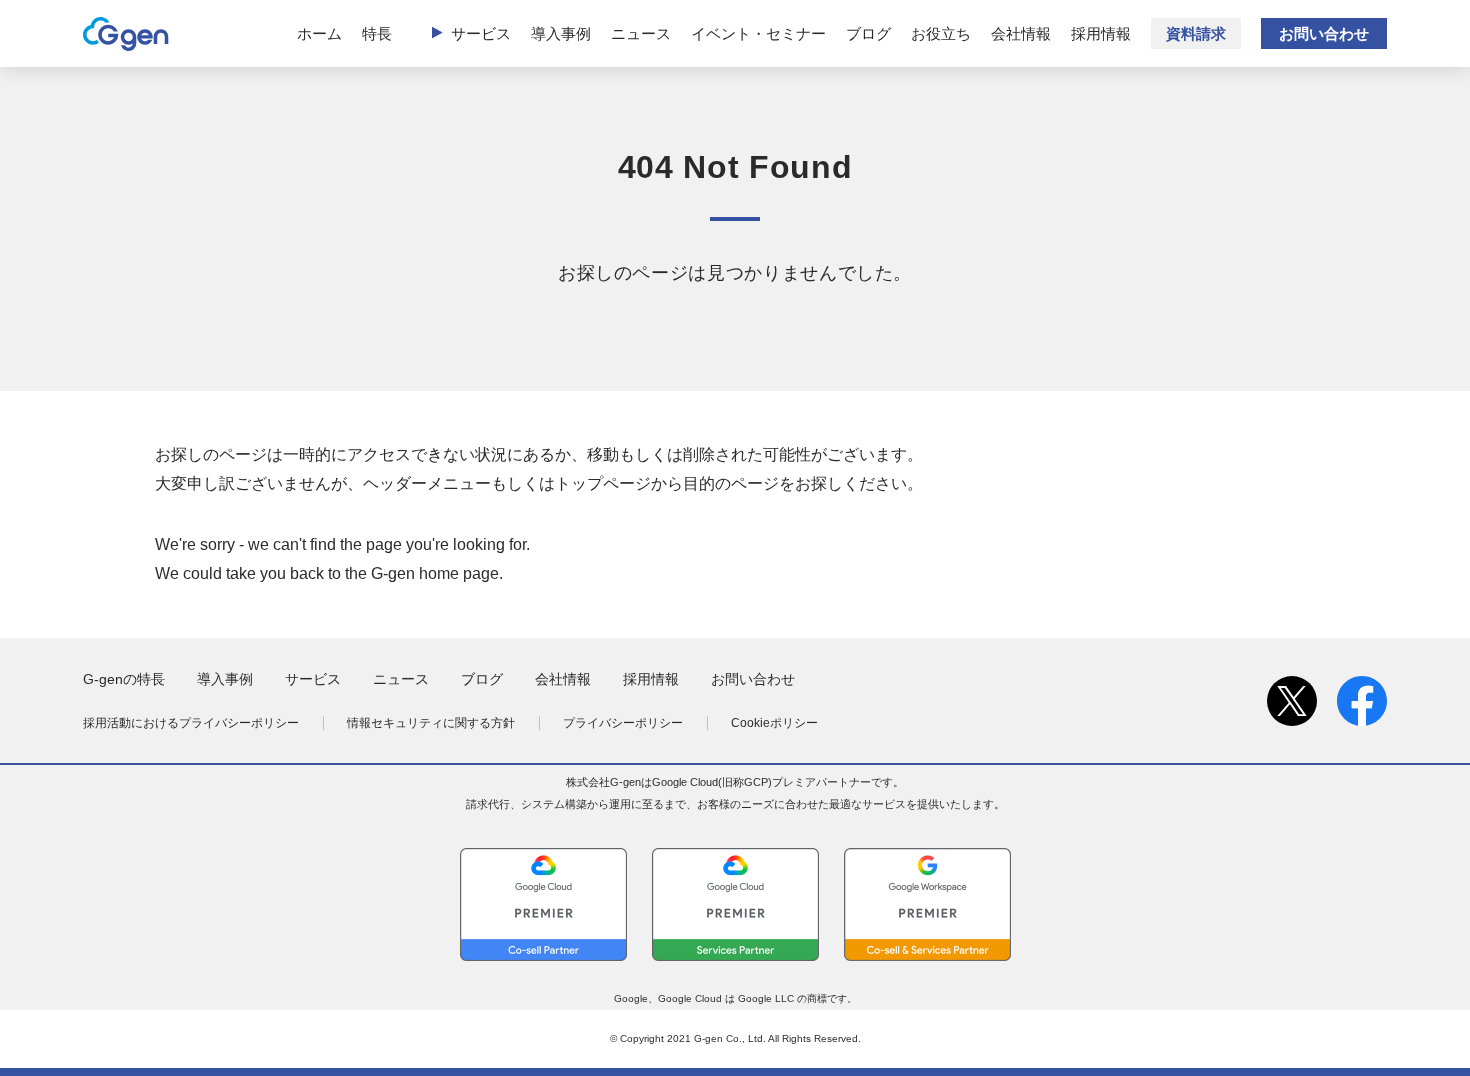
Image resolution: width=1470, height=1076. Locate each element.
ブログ (868, 33)
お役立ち (941, 33)
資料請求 (1196, 33)
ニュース (641, 33)
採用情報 (1101, 33)
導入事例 (561, 33)
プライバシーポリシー (623, 723)
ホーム (319, 33)
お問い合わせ (1324, 33)
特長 (377, 33)
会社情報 (1021, 33)
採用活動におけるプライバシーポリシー (191, 723)
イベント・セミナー (758, 33)
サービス (481, 33)
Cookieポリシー (774, 723)
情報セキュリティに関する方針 (431, 723)
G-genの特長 (124, 679)
